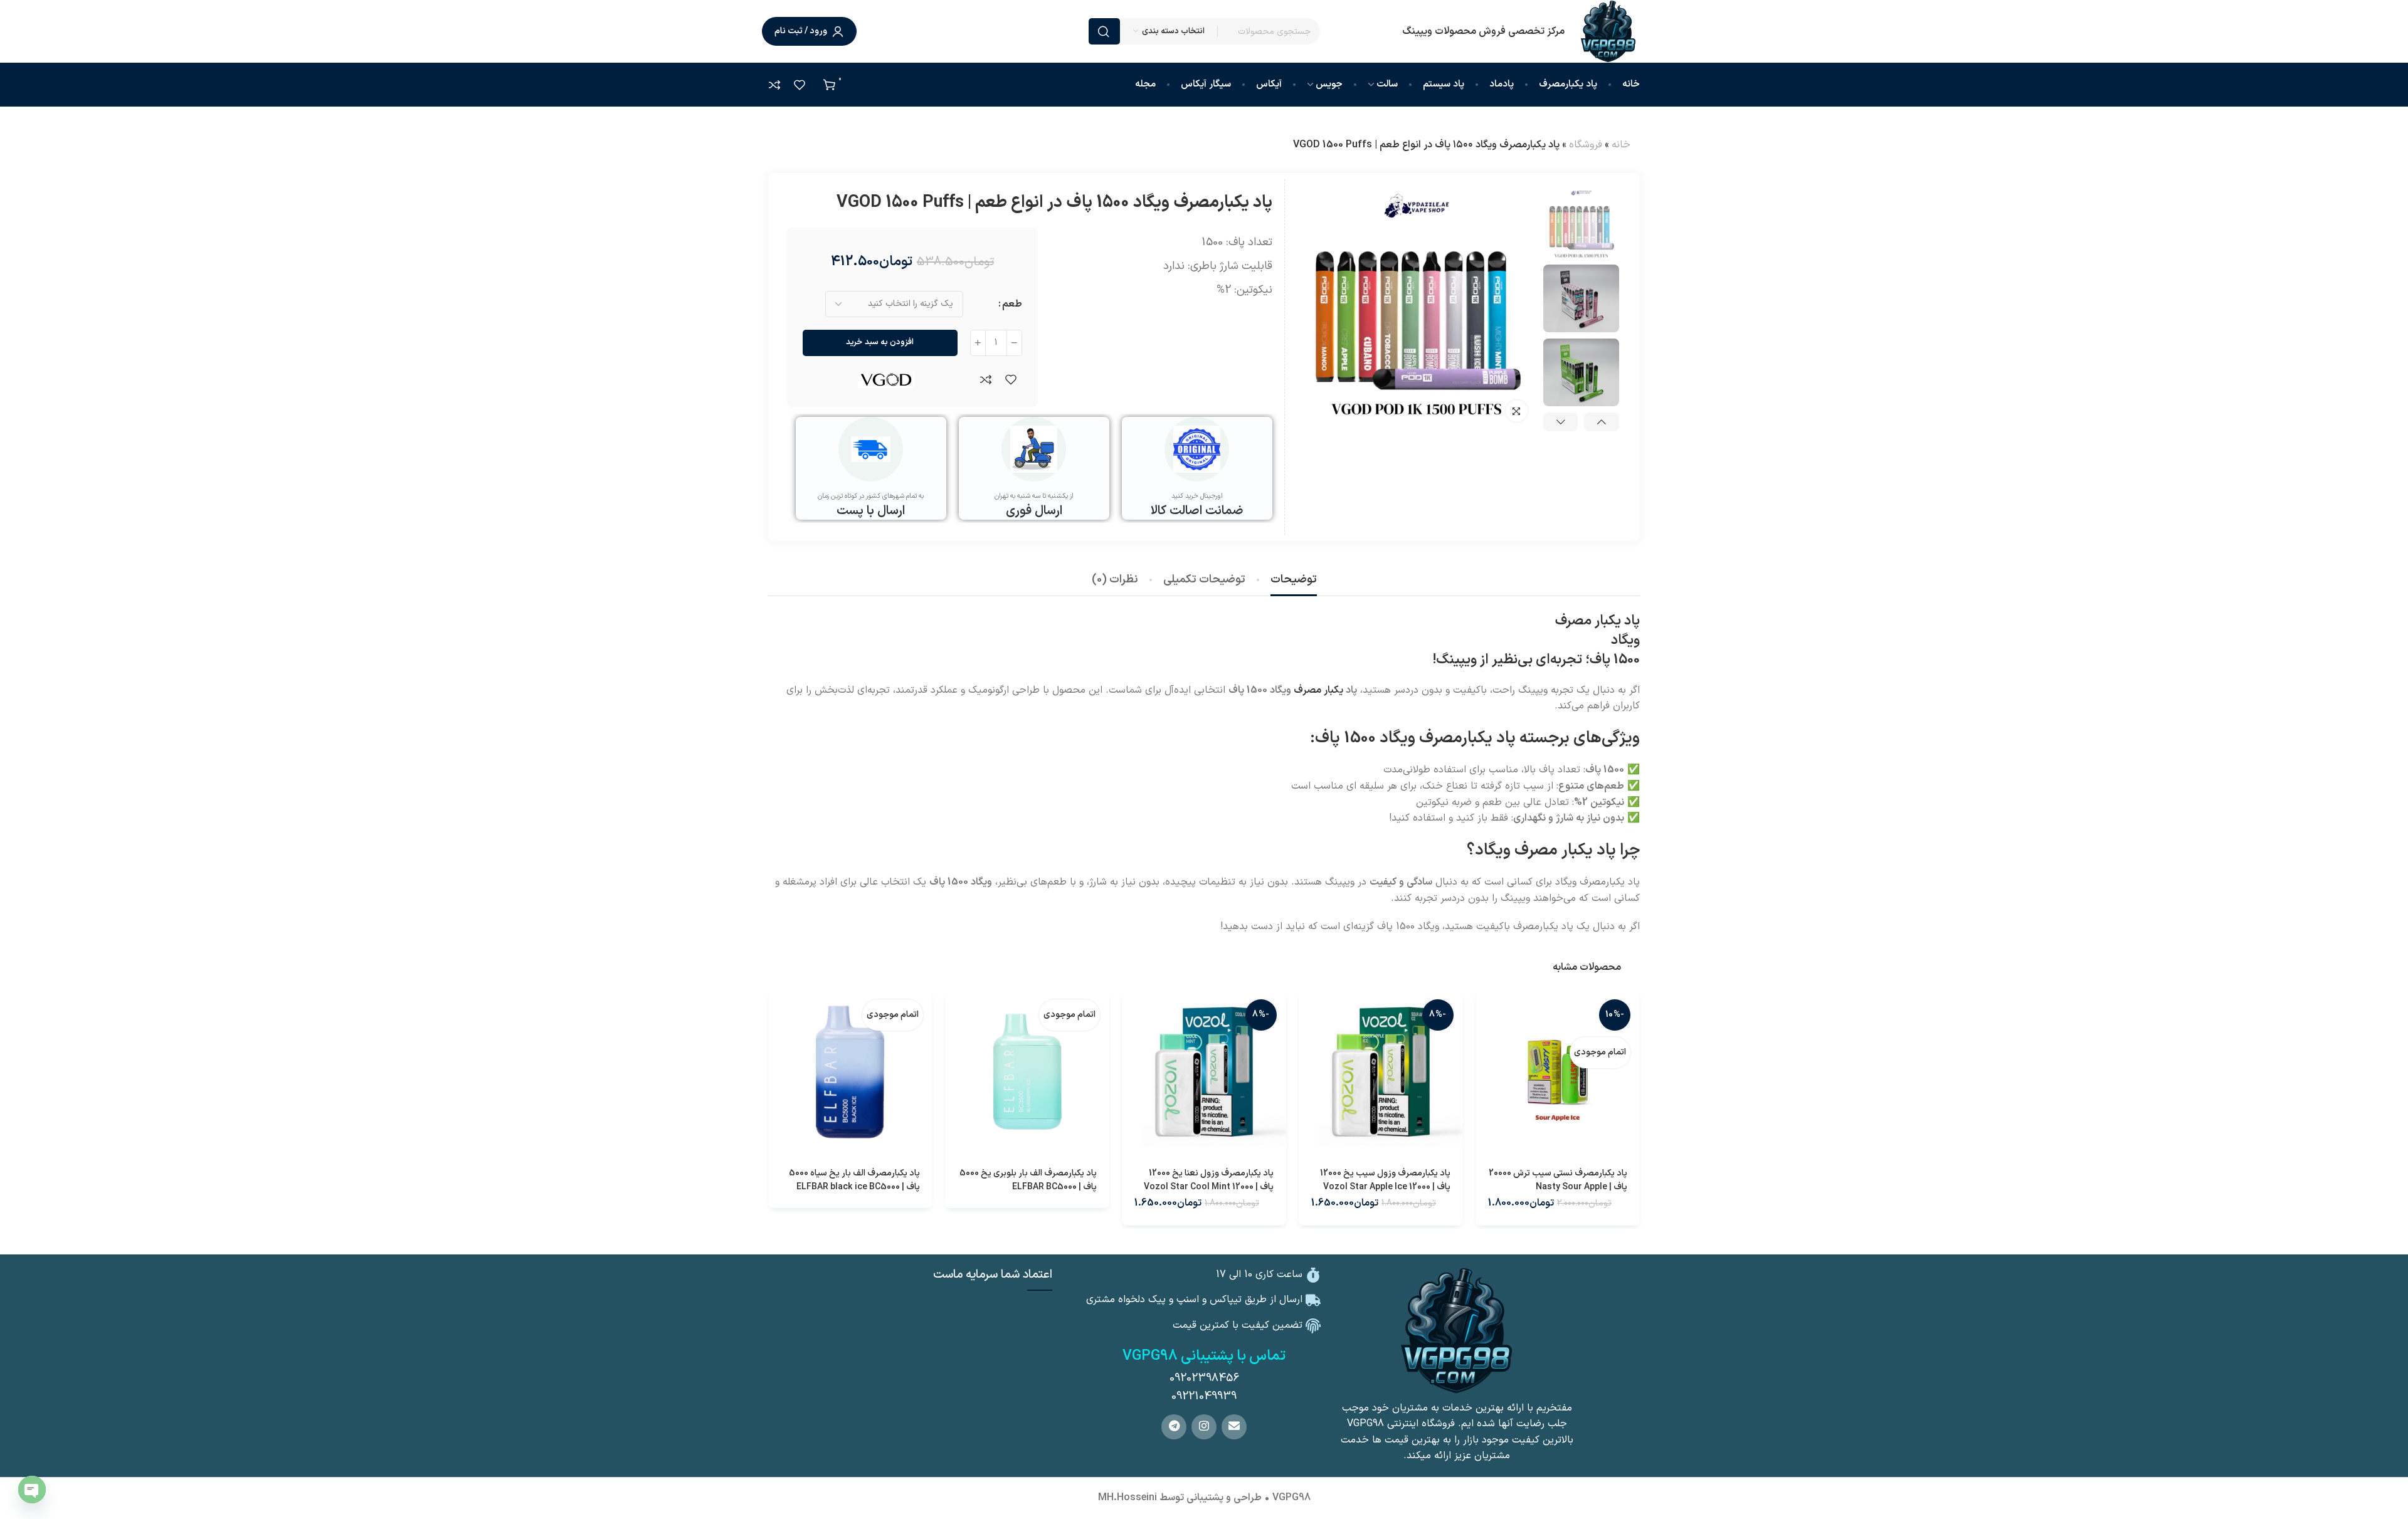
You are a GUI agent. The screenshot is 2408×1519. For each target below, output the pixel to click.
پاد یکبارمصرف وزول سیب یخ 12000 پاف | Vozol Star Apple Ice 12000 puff (1385, 1187)
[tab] (1294, 580)
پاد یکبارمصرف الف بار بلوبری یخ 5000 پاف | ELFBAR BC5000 (1028, 1180)
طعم (1012, 304)
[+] (978, 343)
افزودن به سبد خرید (880, 342)
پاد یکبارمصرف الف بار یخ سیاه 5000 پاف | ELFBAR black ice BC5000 (854, 1180)
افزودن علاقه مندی (1011, 379)
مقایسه (986, 379)
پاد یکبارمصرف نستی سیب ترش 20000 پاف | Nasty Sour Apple (1558, 1180)
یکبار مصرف (1318, 690)
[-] (1014, 343)
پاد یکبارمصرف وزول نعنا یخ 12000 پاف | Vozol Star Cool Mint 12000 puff (1209, 1187)
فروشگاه (1586, 145)
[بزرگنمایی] (1517, 411)
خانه (1621, 145)
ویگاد (1625, 641)
